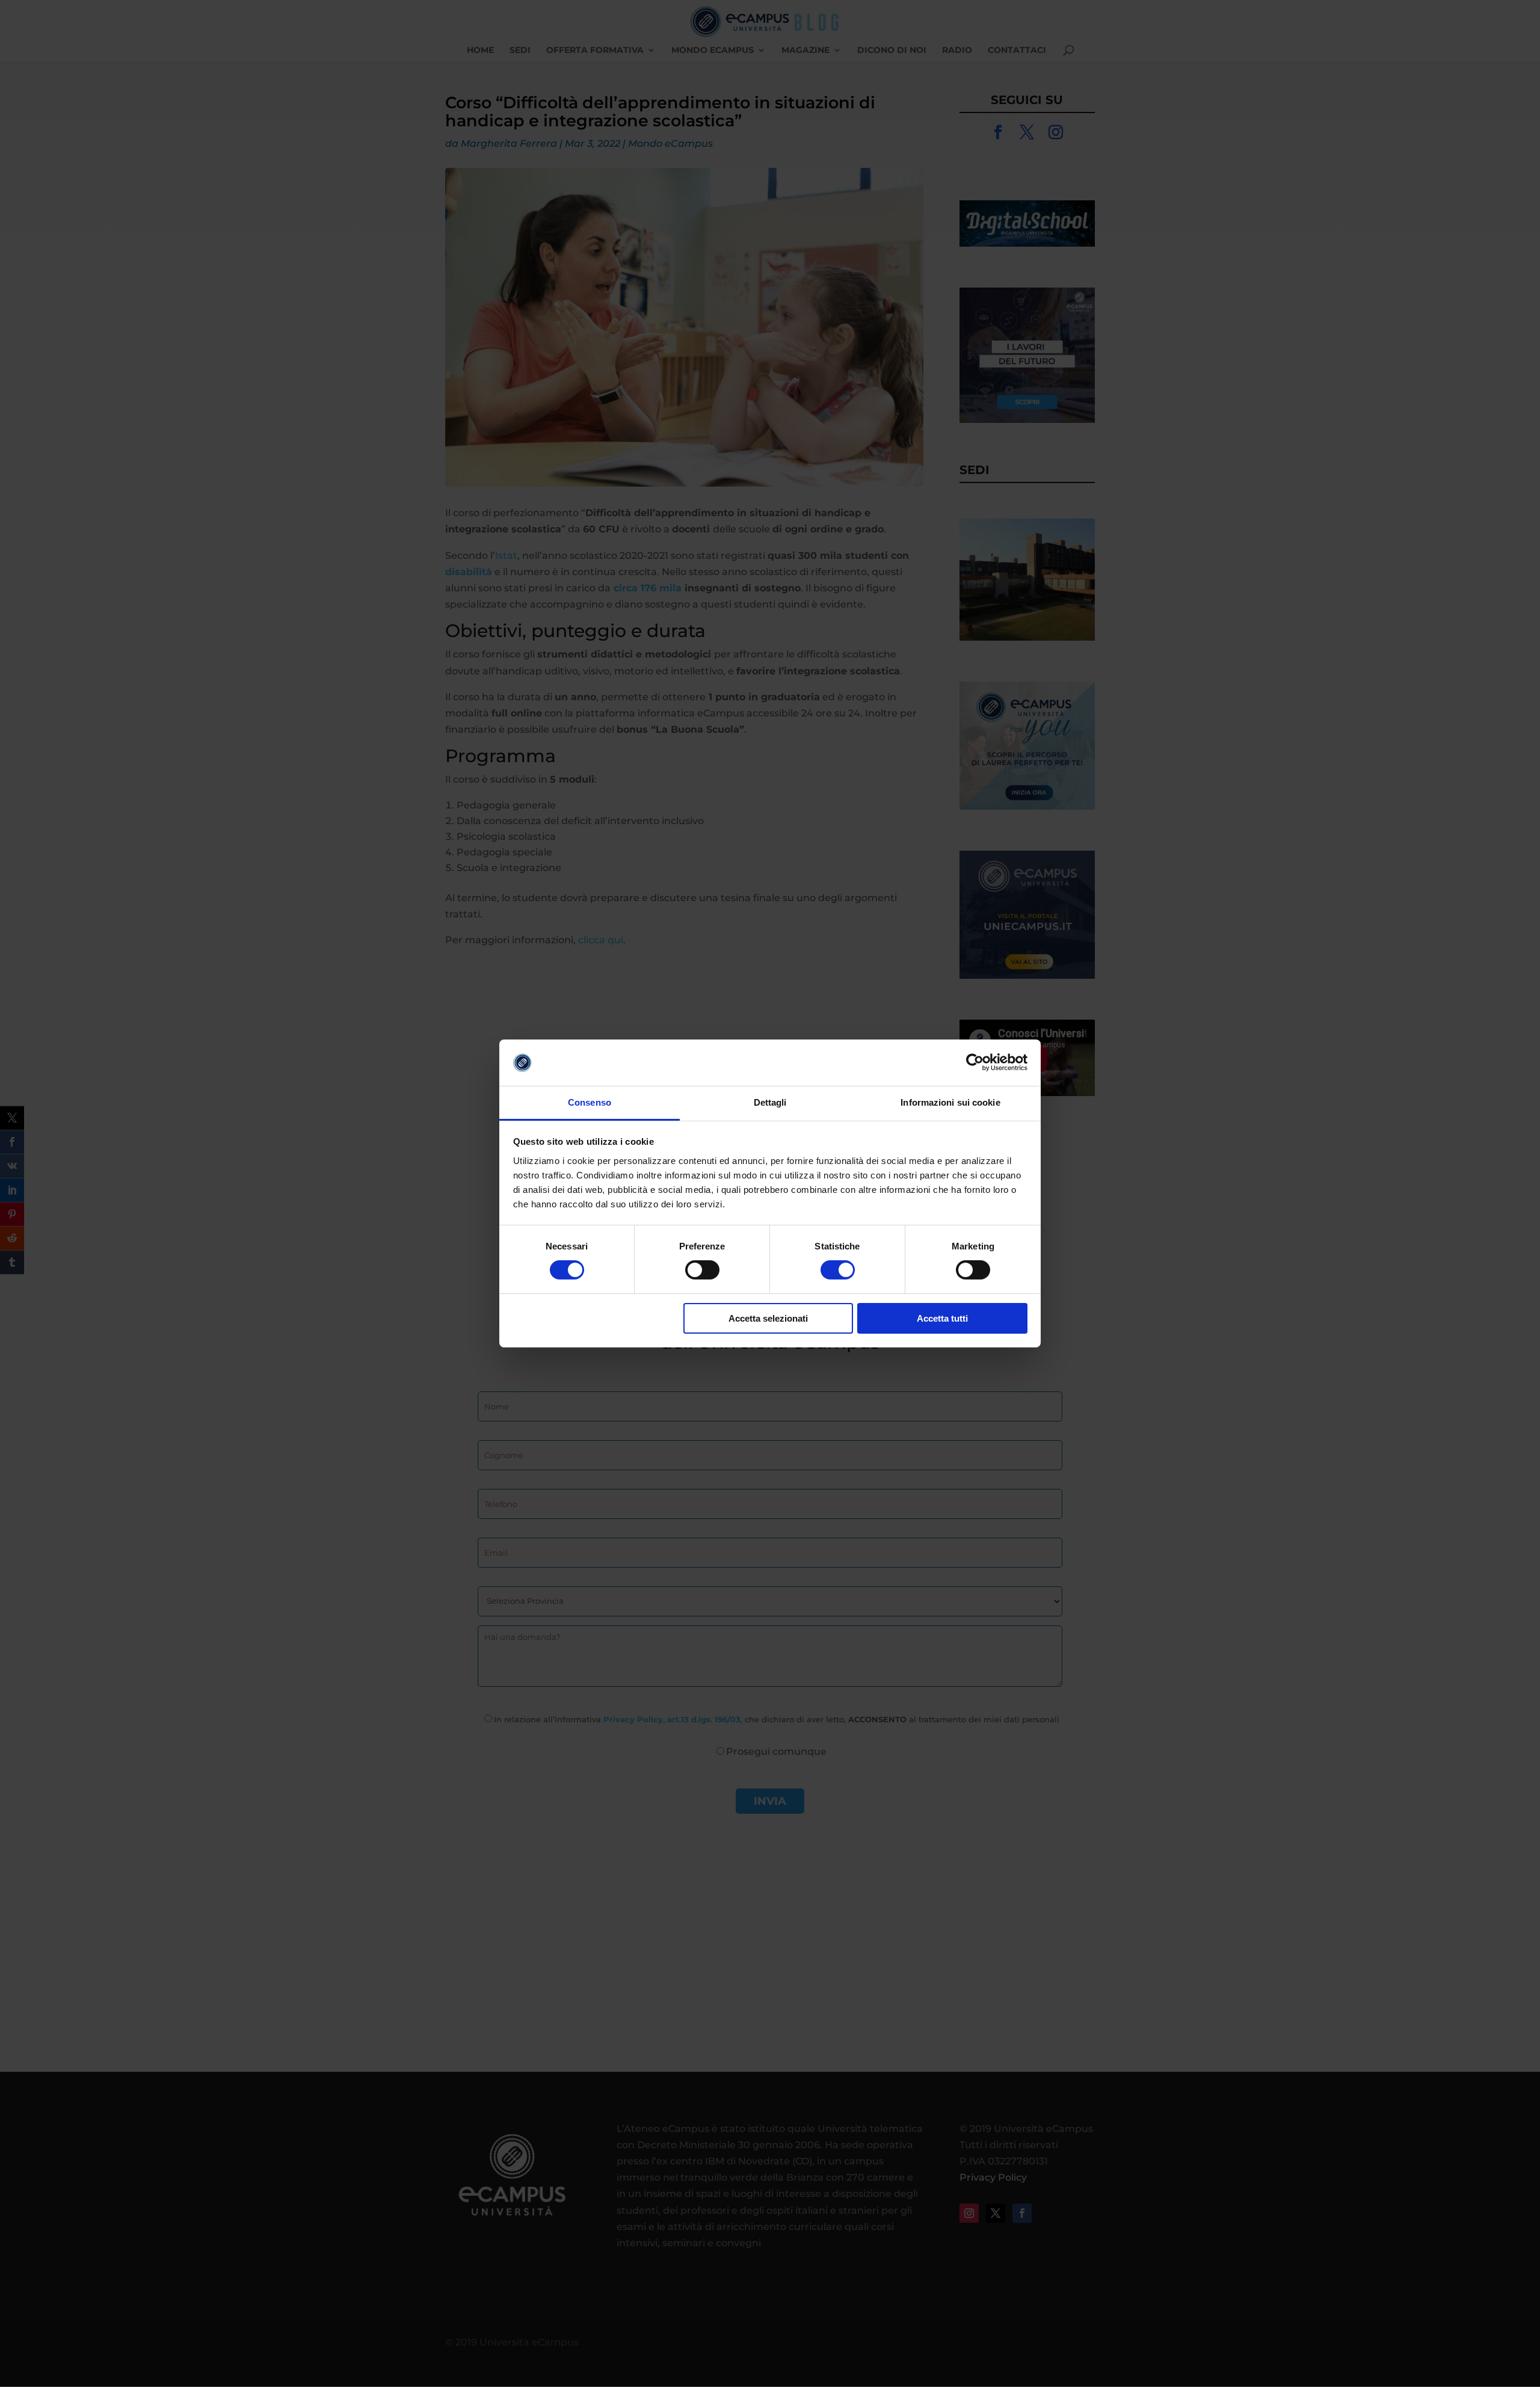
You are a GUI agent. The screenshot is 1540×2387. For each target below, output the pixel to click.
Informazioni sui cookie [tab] (950, 1102)
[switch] (702, 1270)
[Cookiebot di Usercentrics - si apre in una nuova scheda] (975, 1062)
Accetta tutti (942, 1318)
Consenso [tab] (590, 1102)
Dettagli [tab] (770, 1102)
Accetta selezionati (768, 1318)
